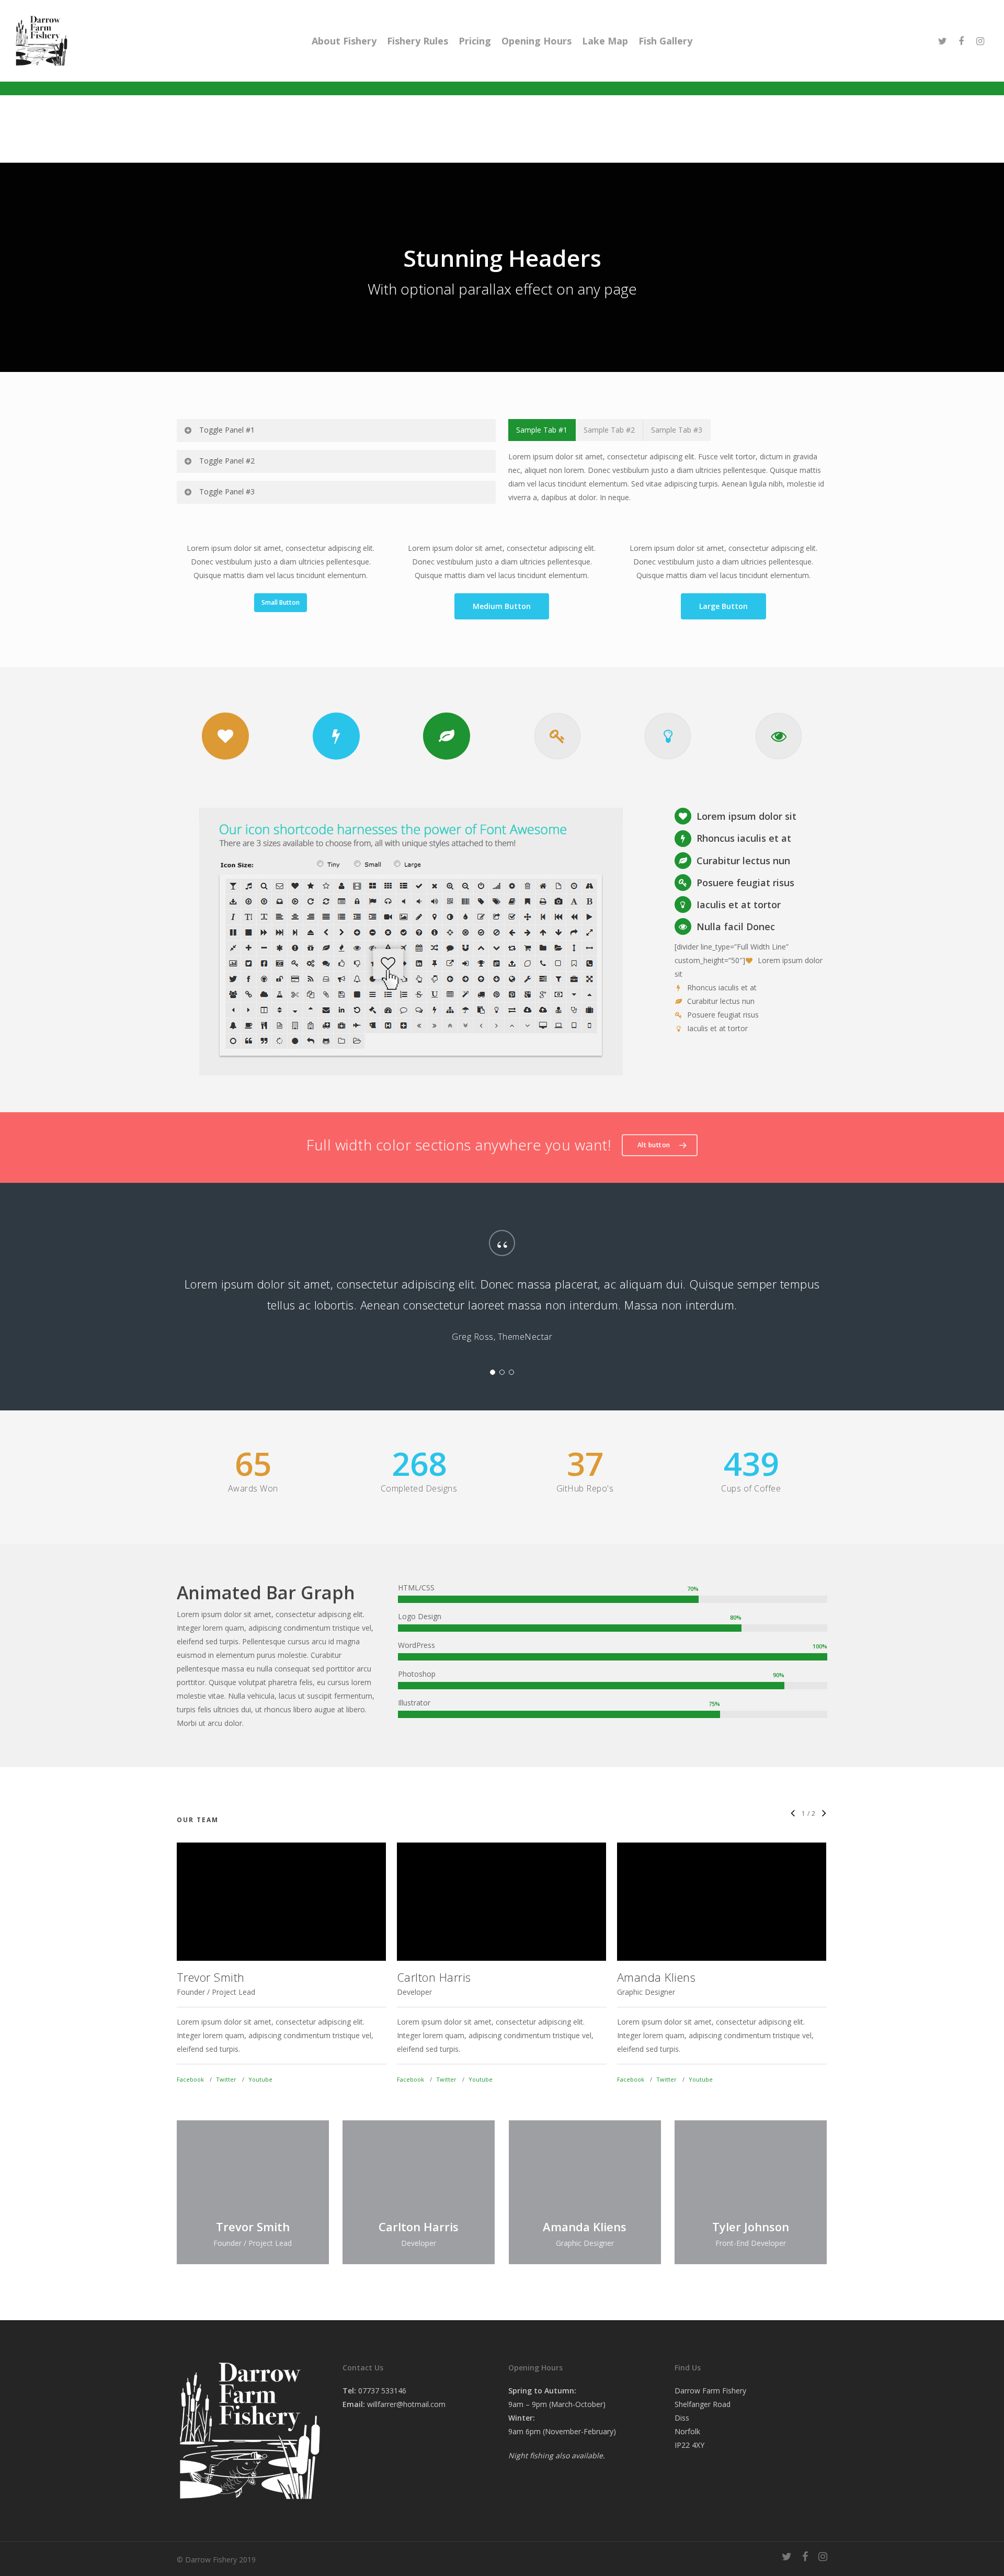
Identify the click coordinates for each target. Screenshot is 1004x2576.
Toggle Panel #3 (227, 492)
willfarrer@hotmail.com (406, 2404)
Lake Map (605, 41)
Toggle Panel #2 (227, 461)
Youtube (260, 2079)
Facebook (190, 2079)
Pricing (475, 41)
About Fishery (344, 41)
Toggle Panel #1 (227, 430)
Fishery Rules (418, 41)
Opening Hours (537, 41)
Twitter (226, 2079)
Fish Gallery (665, 41)
